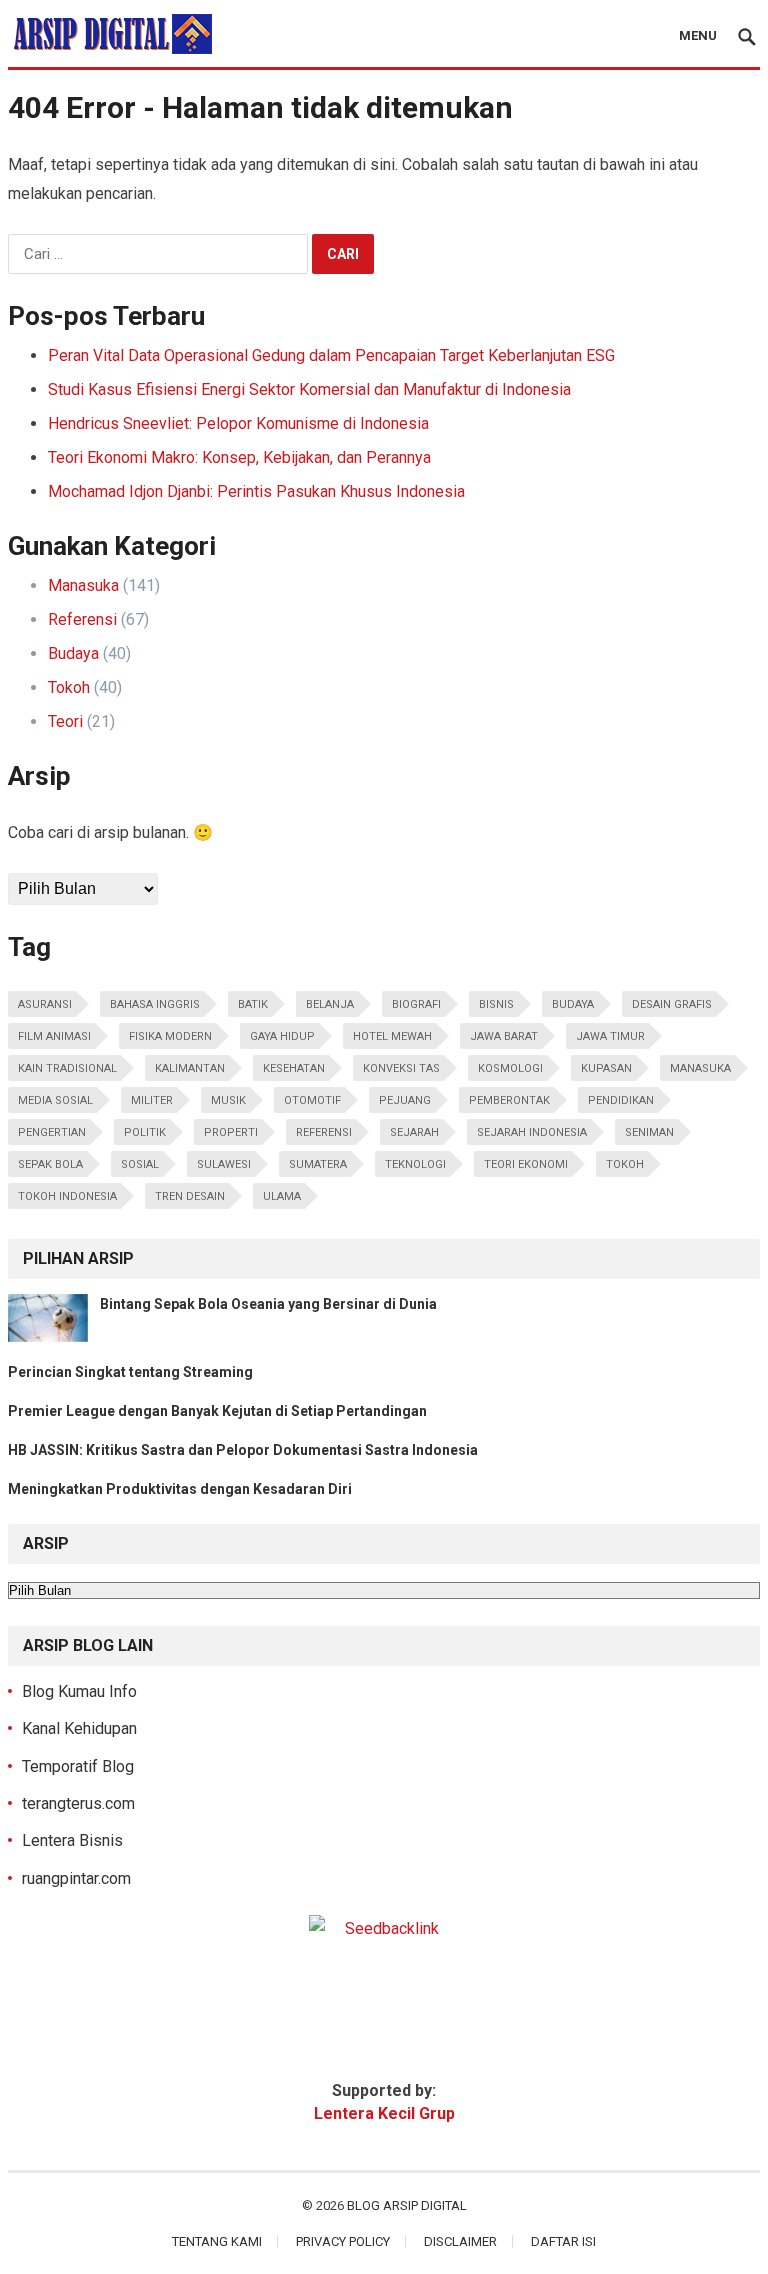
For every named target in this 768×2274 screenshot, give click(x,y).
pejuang (405, 1100)
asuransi (45, 1004)
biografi (416, 1004)
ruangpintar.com (76, 1878)
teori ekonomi (526, 1164)
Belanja (330, 1004)
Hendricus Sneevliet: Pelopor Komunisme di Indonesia (238, 423)
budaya (573, 1004)
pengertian (52, 1132)
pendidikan (621, 1100)
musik (228, 1100)
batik (253, 1004)
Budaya (73, 653)
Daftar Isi (563, 2241)
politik (145, 1132)
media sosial (55, 1100)
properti (231, 1132)
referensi (324, 1132)
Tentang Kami (217, 2241)
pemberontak (509, 1100)
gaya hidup (282, 1036)
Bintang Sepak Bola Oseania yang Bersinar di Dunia (268, 1304)
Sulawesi (224, 1164)
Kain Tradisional (67, 1068)
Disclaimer (460, 2241)
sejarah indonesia (532, 1132)
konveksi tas (401, 1068)
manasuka (700, 1068)
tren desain (190, 1196)
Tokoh (69, 687)
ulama (282, 1196)
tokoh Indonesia (67, 1196)
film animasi (54, 1036)
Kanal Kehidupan (79, 1728)
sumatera (318, 1164)
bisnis (496, 1004)
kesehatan (294, 1068)
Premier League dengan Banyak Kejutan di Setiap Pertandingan (217, 1411)
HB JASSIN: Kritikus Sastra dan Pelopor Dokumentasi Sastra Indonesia (243, 1450)
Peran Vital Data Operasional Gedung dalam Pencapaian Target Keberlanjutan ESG (331, 355)
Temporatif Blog (78, 1766)
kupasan (606, 1068)
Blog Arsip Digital (407, 2205)
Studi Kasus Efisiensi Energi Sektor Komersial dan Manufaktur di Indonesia (309, 389)
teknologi (415, 1164)
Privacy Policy (343, 2241)
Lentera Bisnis (72, 1840)
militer (152, 1100)
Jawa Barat (504, 1036)
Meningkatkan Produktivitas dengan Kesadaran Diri (180, 1489)
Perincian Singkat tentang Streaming (130, 1372)
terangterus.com (78, 1803)
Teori (65, 721)
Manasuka (83, 585)
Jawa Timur (610, 1036)
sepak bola (50, 1164)
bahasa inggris (155, 1004)
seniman (649, 1132)
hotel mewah (392, 1036)
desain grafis (672, 1004)
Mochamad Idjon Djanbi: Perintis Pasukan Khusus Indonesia (256, 491)
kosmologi (510, 1068)
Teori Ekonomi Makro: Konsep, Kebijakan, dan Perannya (239, 457)
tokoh (625, 1164)
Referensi (82, 619)
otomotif (312, 1100)
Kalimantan (190, 1068)
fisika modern (170, 1036)
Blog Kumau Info (79, 1691)
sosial (140, 1164)
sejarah (414, 1132)
